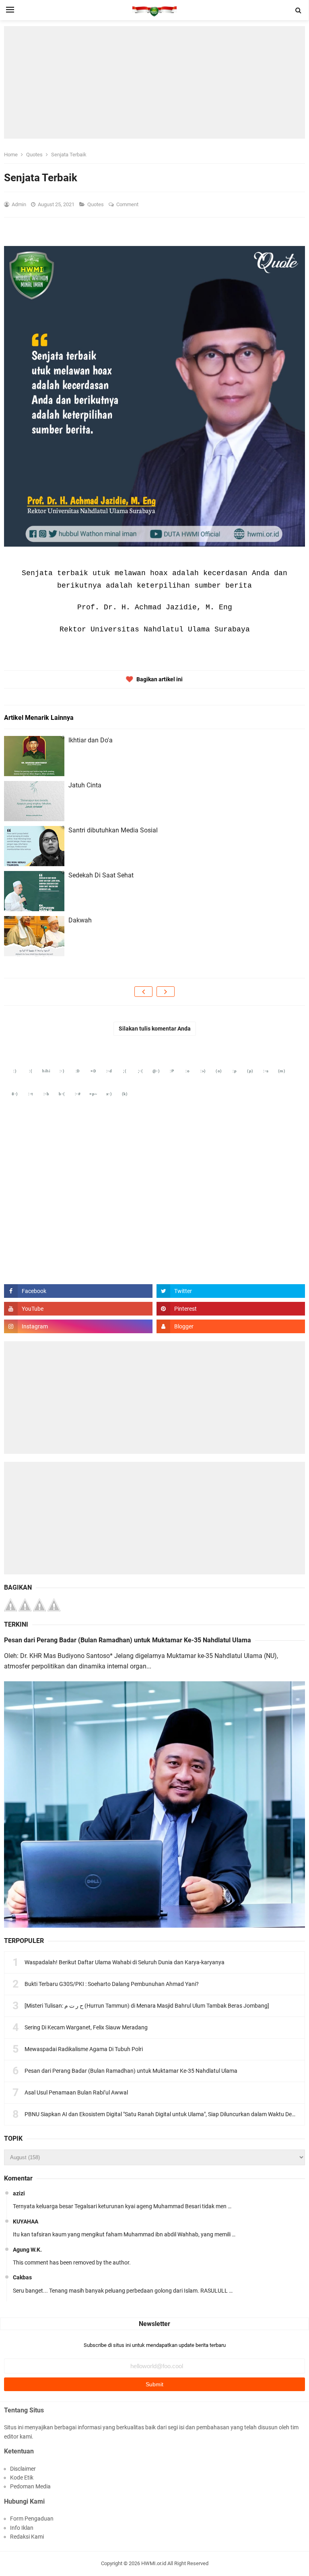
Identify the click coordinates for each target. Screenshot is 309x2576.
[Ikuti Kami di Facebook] (78, 1291)
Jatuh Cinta (85, 785)
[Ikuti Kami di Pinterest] (231, 1309)
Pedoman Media (30, 2486)
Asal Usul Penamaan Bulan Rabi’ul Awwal (76, 2092)
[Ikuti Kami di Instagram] (78, 1326)
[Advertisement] (154, 82)
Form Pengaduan (32, 2519)
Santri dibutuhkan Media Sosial (113, 830)
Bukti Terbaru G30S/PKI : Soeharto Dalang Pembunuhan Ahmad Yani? (112, 1984)
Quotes (96, 204)
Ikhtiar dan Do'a (91, 740)
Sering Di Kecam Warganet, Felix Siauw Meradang (86, 2027)
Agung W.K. (27, 2250)
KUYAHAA (26, 2221)
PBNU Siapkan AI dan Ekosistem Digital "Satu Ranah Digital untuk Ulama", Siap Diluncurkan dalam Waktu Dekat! (163, 2114)
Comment (128, 204)
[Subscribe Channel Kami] (78, 1309)
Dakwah (80, 920)
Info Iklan (22, 2528)
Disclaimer (23, 2469)
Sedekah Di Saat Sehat (101, 875)
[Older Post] (166, 992)
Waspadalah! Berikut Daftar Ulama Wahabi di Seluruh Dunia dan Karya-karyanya (125, 1962)
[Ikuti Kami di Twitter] (231, 1291)
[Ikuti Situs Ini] (231, 1326)
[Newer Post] (143, 992)
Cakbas (22, 2277)
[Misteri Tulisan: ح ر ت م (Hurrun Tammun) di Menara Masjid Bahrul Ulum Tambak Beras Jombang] (147, 2006)
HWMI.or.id (154, 2563)
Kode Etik (22, 2478)
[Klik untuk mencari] (299, 10)
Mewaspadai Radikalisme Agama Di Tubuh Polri (84, 2049)
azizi (19, 2193)
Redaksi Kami (27, 2537)
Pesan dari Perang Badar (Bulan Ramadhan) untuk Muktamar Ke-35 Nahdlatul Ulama (128, 1640)
